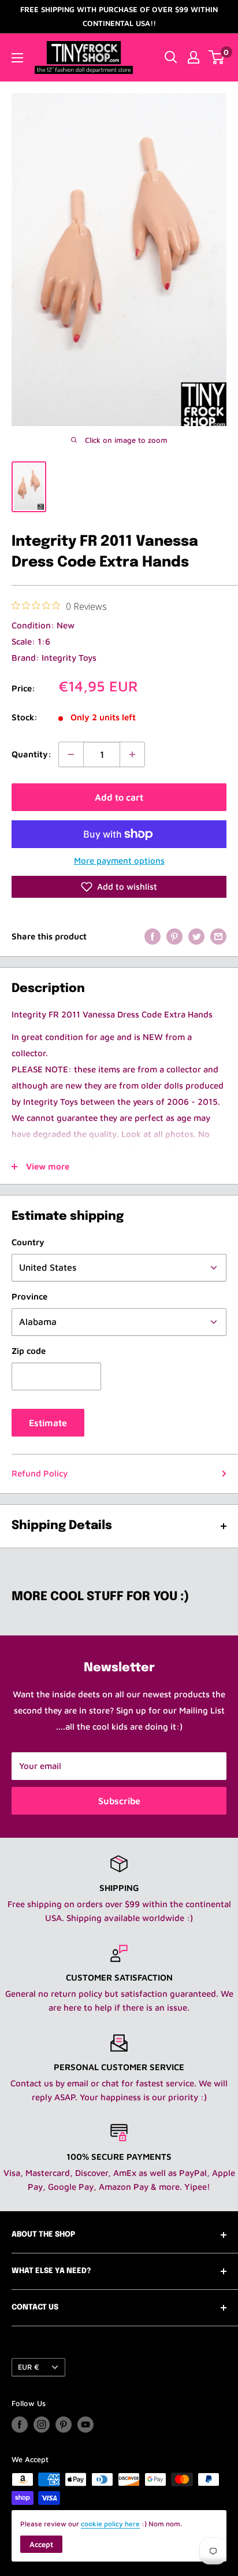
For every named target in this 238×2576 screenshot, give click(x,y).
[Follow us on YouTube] (85, 2425)
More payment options (119, 860)
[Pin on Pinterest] (174, 936)
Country (28, 1242)
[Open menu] (17, 58)
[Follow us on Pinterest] (64, 2425)
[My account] (194, 57)
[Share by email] (218, 936)
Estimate (48, 1423)
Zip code (29, 1351)
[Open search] (171, 57)
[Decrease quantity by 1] (71, 754)
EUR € (29, 2367)
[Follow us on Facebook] (20, 2425)
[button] (119, 887)
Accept (41, 2544)
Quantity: (31, 754)
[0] (217, 57)
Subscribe (119, 1801)
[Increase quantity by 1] (132, 754)
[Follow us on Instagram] (42, 2425)
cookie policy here (110, 2524)
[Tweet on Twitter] (196, 936)
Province (29, 1296)
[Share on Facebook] (153, 936)
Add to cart (119, 797)
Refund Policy (40, 1473)
